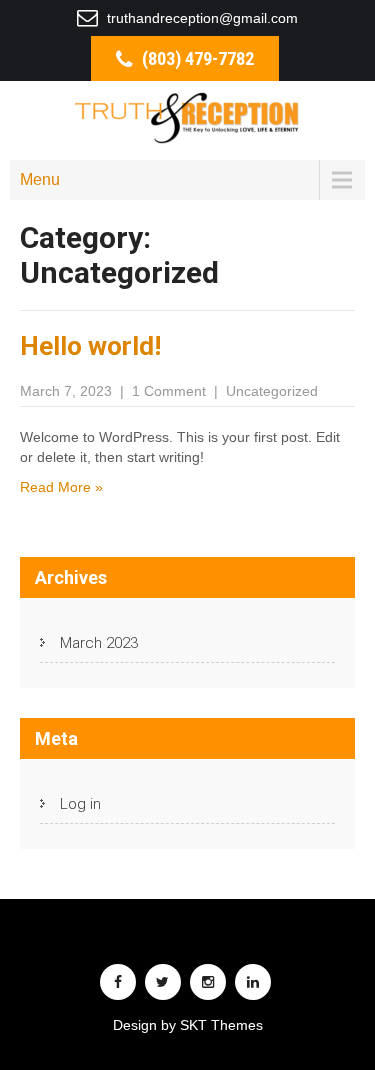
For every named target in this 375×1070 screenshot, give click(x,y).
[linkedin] (253, 982)
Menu (40, 179)
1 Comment (169, 391)
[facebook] (118, 982)
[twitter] (163, 982)
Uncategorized (272, 391)
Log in (80, 804)
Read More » (61, 487)
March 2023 (99, 643)
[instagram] (208, 982)
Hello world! (90, 346)
